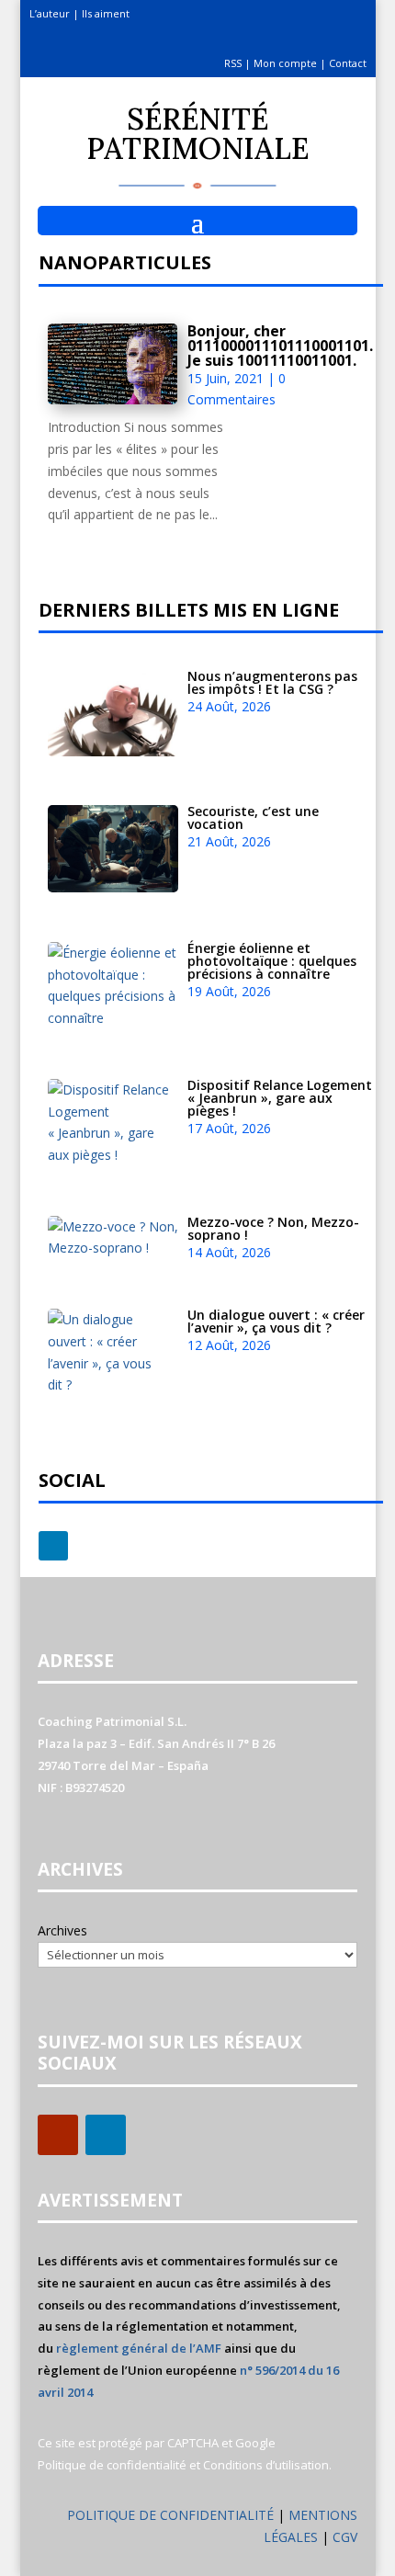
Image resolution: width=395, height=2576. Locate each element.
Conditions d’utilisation (266, 2465)
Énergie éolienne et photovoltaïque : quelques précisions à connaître (272, 961)
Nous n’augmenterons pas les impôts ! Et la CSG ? (272, 682)
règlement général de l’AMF (139, 2348)
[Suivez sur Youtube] (58, 2135)
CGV (345, 2537)
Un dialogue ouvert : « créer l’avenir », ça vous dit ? (276, 1321)
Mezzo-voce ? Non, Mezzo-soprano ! (273, 1228)
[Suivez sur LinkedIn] (53, 1546)
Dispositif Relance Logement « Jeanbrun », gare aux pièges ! (280, 1098)
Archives (62, 1930)
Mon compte (285, 63)
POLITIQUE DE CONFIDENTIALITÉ (170, 2515)
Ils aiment (106, 13)
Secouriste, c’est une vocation (253, 817)
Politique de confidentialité (112, 2465)
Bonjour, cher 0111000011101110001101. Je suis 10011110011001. (280, 346)
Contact (348, 63)
